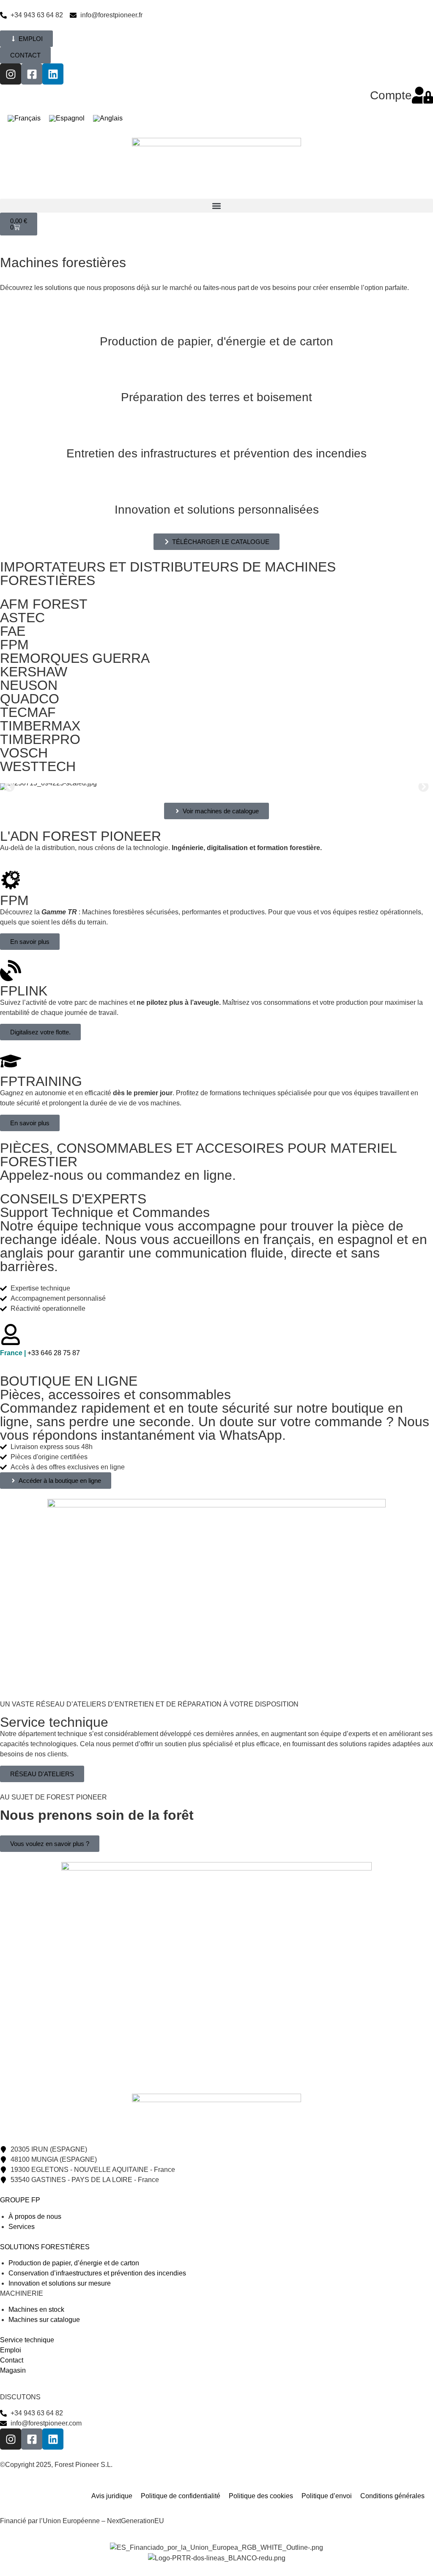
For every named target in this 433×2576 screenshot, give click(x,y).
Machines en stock (36, 2309)
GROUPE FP (20, 2200)
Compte (391, 95)
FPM (14, 645)
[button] (216, 206)
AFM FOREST (44, 604)
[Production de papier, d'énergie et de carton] (216, 320)
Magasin (13, 2370)
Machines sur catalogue (44, 2320)
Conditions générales (392, 2496)
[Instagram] (11, 74)
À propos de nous (35, 2216)
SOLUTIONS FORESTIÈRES (45, 2247)
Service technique (27, 2340)
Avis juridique (112, 2496)
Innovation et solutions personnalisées (217, 510)
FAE (13, 631)
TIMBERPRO (40, 739)
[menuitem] (24, 119)
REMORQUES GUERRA (75, 658)
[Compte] (422, 95)
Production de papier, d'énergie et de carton (216, 341)
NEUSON (29, 685)
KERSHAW (34, 672)
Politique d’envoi (327, 2496)
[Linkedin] (53, 74)
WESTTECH (38, 766)
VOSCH (24, 753)
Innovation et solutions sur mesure (60, 2283)
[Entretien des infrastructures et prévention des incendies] (216, 432)
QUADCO (30, 699)
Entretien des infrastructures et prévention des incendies (216, 453)
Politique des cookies (261, 2496)
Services (22, 2227)
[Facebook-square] (32, 74)
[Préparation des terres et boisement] (216, 376)
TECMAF (28, 712)
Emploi (11, 2350)
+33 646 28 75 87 (40, 1353)
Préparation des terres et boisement (216, 397)
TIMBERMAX (40, 726)
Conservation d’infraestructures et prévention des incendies (97, 2273)
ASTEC (22, 618)
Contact (12, 2360)
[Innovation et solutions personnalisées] (216, 488)
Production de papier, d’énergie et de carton (74, 2263)
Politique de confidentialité (181, 2496)
